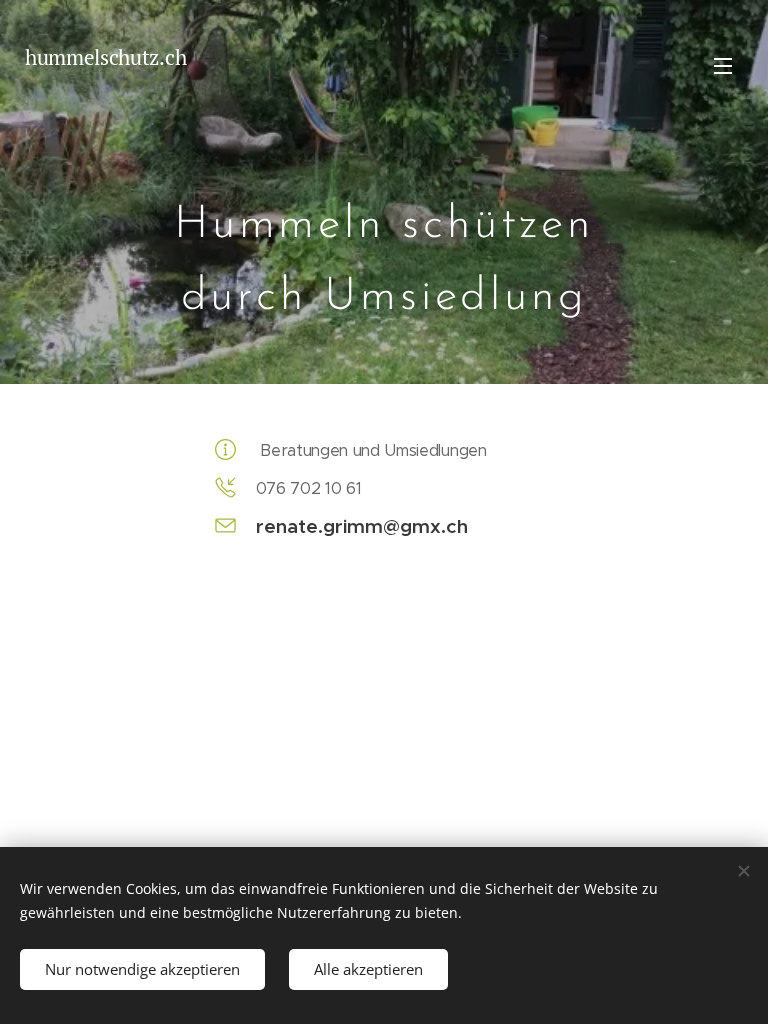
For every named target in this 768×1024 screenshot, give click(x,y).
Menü (723, 65)
